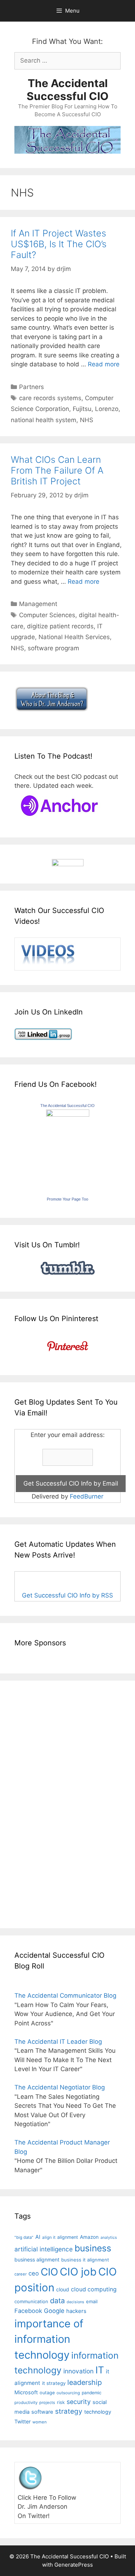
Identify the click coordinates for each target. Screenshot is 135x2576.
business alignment (37, 2259)
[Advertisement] (36, 1803)
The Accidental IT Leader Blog (58, 2042)
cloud (63, 2289)
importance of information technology (49, 2339)
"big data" (24, 2237)
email (92, 2301)
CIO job (78, 2272)
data (57, 2301)
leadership (85, 2382)
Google (54, 2311)
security (79, 2402)
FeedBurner (87, 1496)
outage (47, 2393)
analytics (109, 2238)
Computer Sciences (47, 615)
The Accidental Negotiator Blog (60, 2087)
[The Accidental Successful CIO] (68, 1115)
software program (53, 648)
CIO (49, 2272)
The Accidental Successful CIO (67, 90)
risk (61, 2402)
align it (49, 2237)
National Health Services (74, 637)
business (93, 2248)
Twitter (22, 2421)
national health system (44, 420)
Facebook (28, 2311)
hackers (76, 2311)
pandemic (92, 2393)
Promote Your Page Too (67, 1199)
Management (38, 604)
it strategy (54, 2383)
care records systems (50, 398)
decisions (75, 2302)
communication (31, 2301)
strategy (69, 2411)
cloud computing (94, 2289)
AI (38, 2237)
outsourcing (68, 2393)
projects (47, 2403)
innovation (78, 2371)
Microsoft (26, 2392)
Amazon (89, 2237)
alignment (68, 2237)
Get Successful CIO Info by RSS (67, 1595)
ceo (34, 2273)
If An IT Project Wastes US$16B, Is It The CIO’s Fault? (59, 244)
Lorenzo (107, 409)
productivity (26, 2403)
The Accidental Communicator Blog (65, 1996)
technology (98, 2412)
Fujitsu (82, 409)
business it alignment (85, 2260)
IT (100, 2370)
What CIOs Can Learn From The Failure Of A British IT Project (57, 470)
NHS (87, 420)
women (40, 2422)
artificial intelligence (44, 2249)
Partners (31, 387)
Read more (104, 364)
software (42, 2412)
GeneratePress (74, 2565)
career (21, 2274)
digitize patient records (60, 626)
